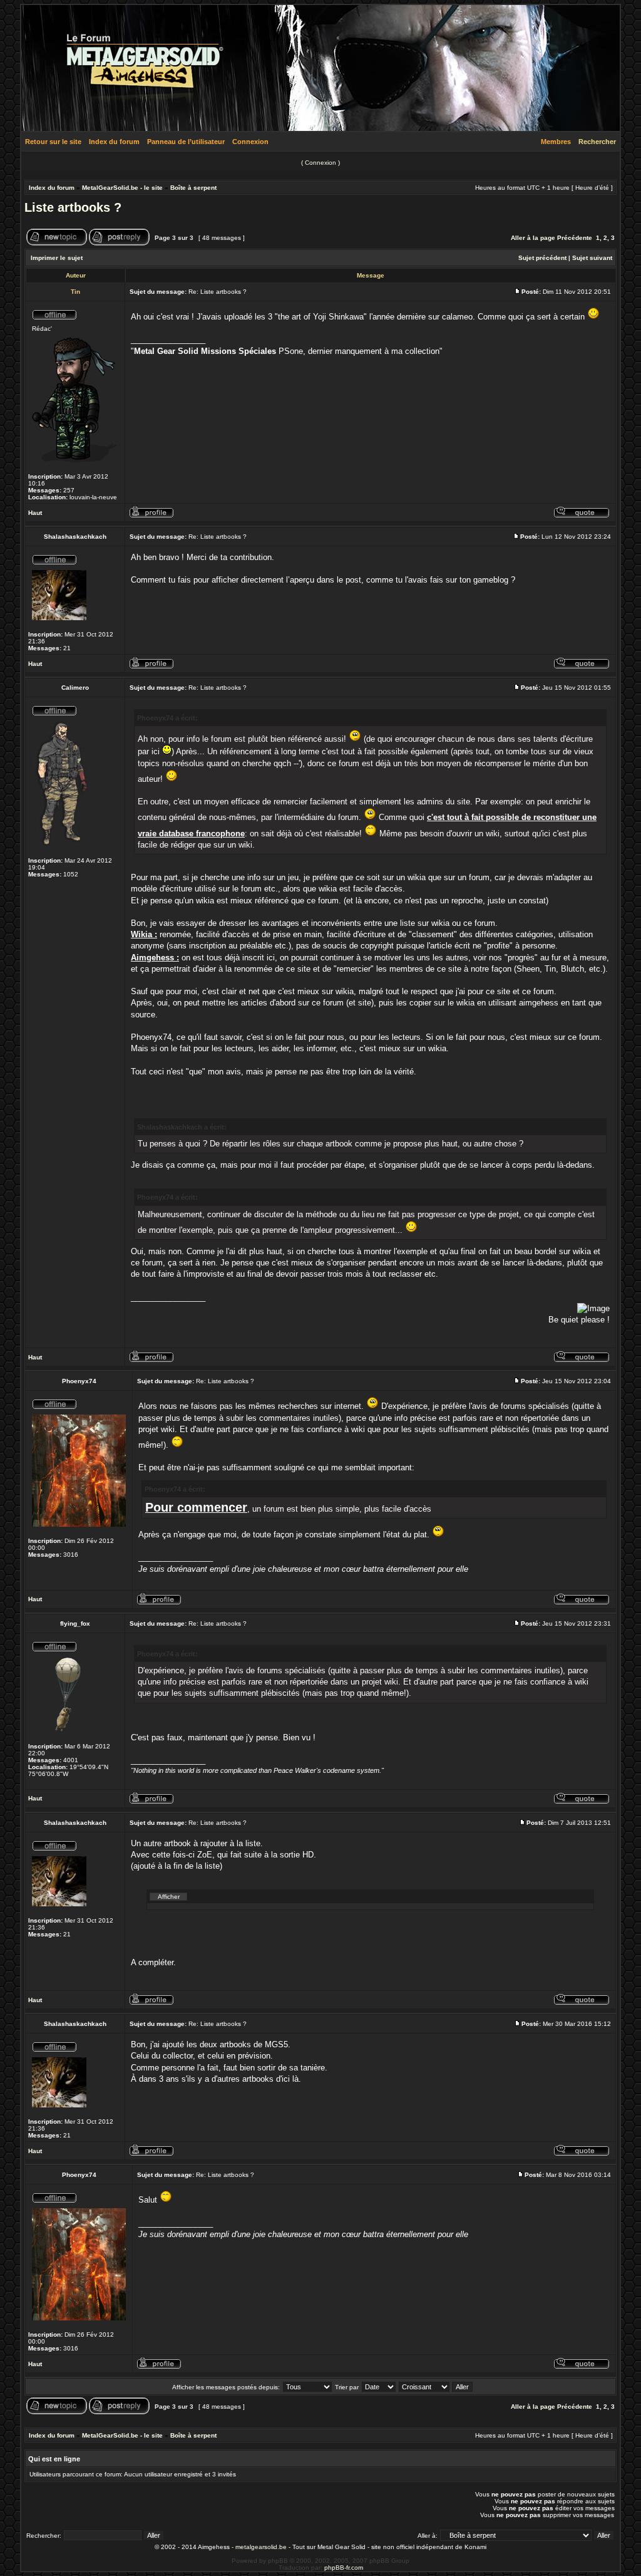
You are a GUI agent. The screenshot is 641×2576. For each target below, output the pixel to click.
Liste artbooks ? (73, 207)
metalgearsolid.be (261, 2547)
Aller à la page (533, 238)
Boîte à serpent (193, 188)
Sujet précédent (542, 258)
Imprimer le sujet (57, 258)
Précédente (575, 238)
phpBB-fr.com (344, 2568)
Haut (35, 513)
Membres (556, 142)
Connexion (250, 142)
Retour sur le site (53, 142)
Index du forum (114, 142)
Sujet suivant (592, 258)
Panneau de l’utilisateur (186, 142)
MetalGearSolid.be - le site (122, 188)
